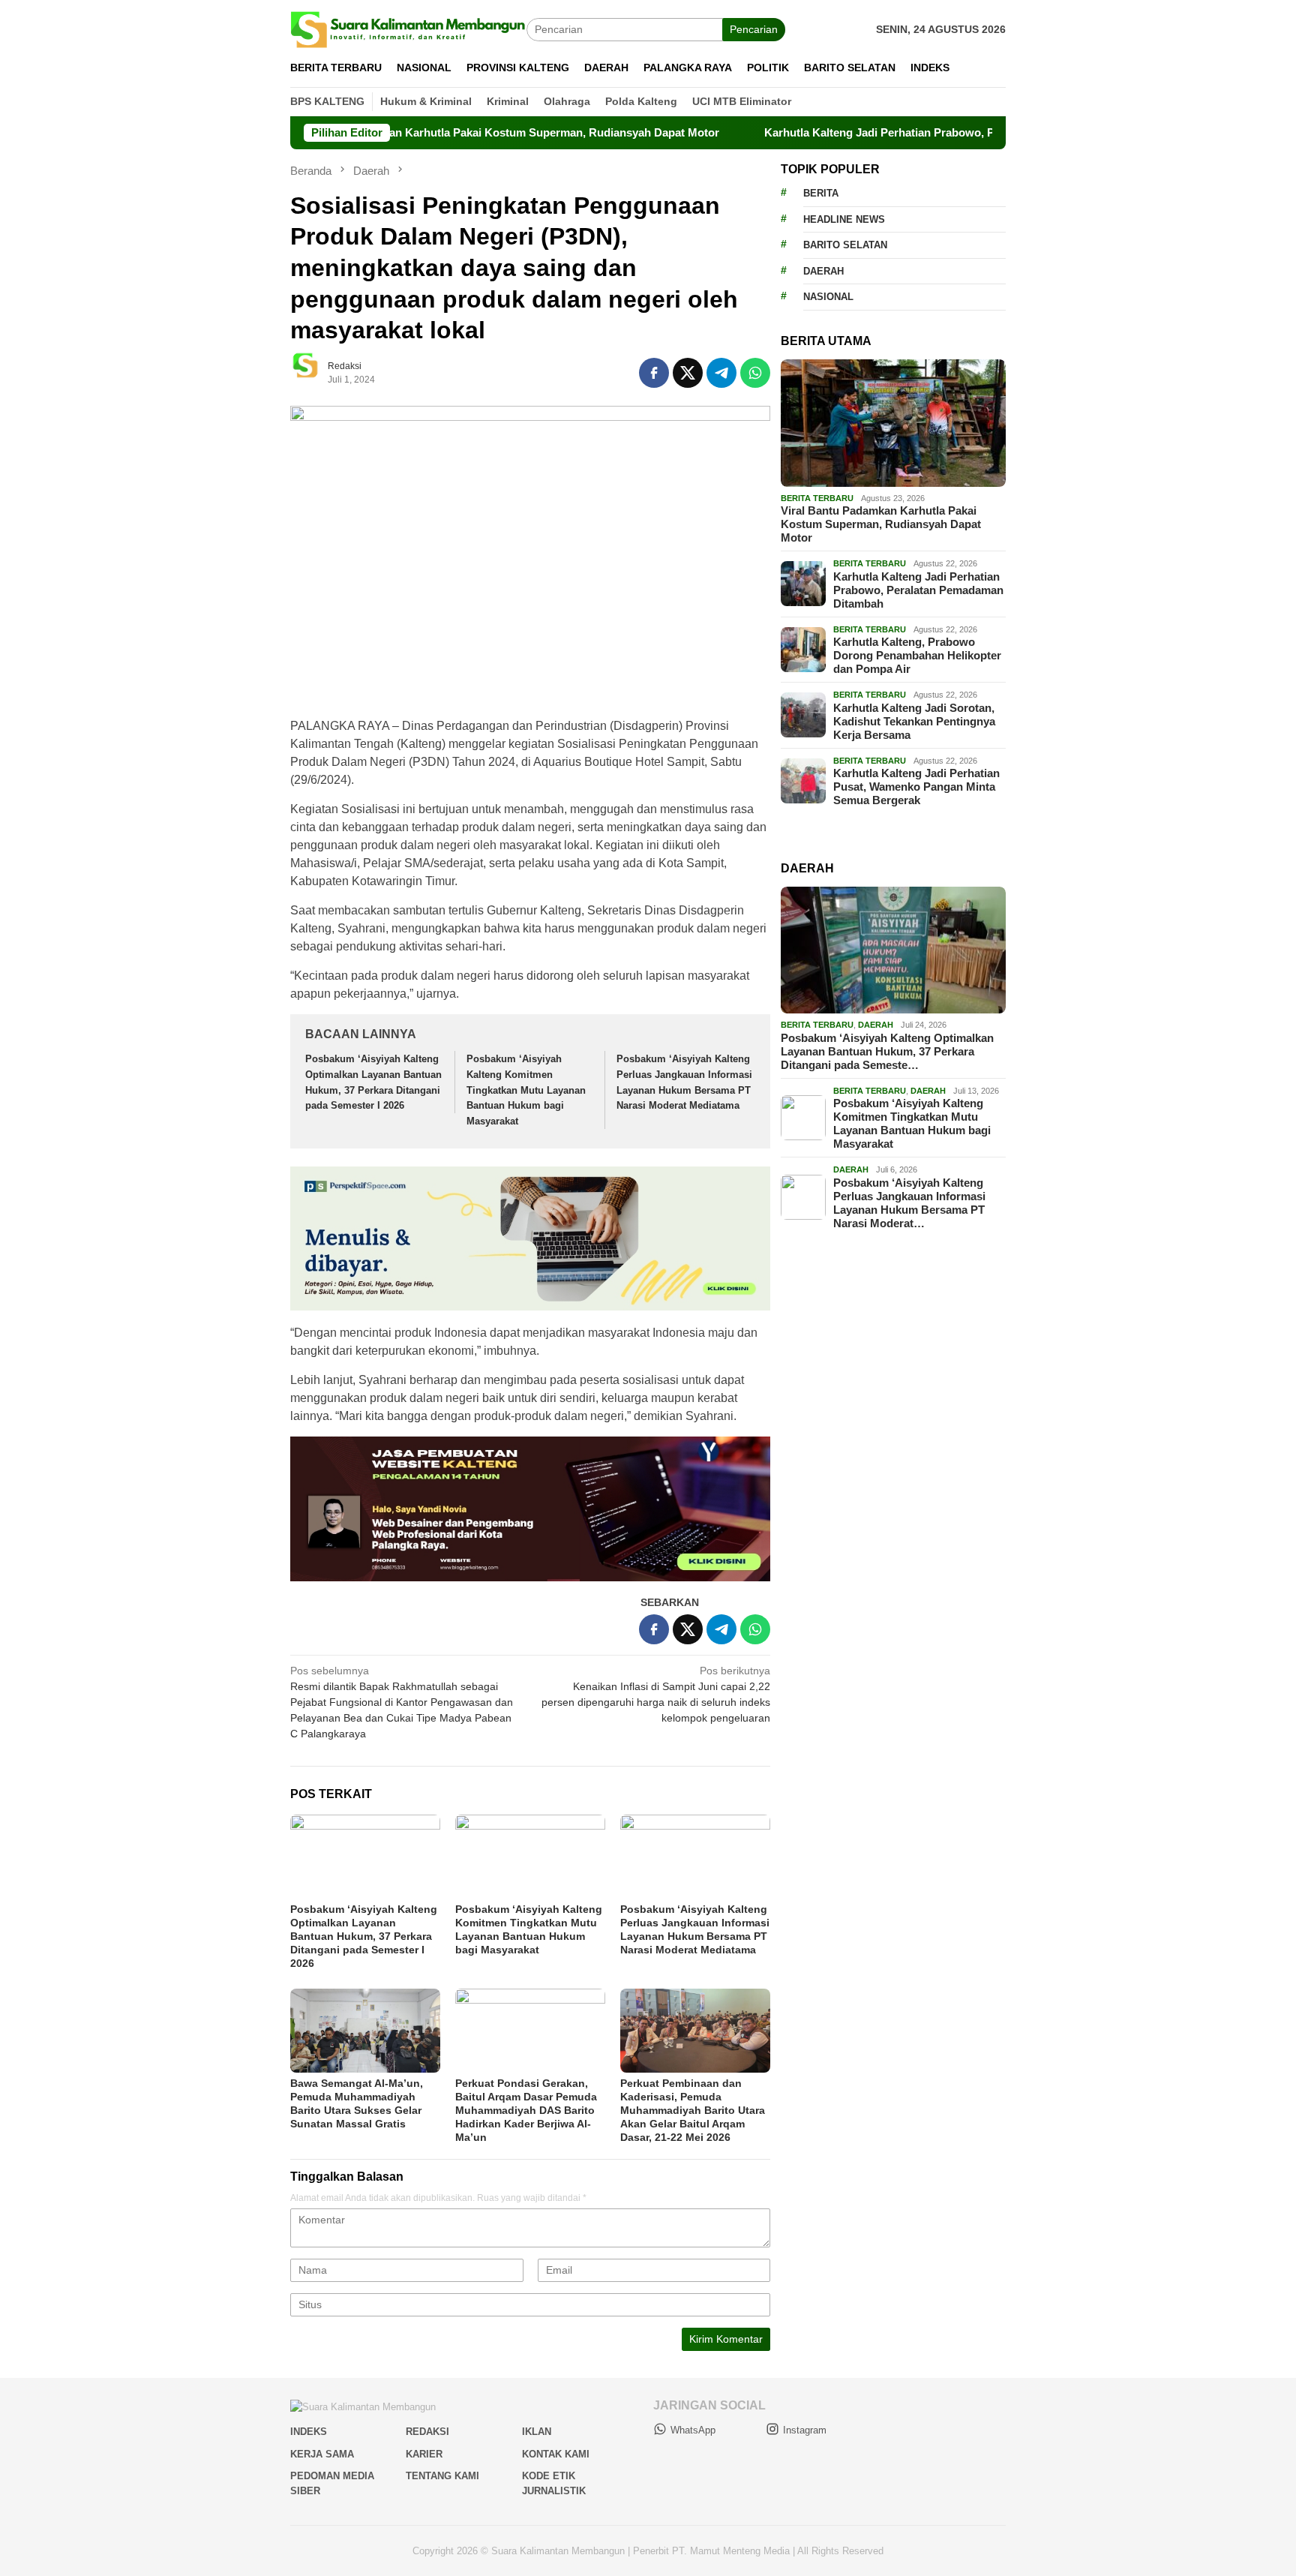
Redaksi (427, 2432)
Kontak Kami (556, 2454)
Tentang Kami (442, 2476)
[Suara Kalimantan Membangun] (408, 29)
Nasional (828, 297)
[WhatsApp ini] (755, 373)
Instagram (805, 2430)
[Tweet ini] (688, 373)
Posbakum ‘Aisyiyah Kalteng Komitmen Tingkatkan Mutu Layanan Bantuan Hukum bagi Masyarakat (526, 1090)
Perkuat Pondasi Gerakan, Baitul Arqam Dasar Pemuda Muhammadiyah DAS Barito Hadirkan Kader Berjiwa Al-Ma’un (526, 2110)
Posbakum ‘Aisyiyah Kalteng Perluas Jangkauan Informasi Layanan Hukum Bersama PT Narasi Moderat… (909, 1203)
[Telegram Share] (721, 373)
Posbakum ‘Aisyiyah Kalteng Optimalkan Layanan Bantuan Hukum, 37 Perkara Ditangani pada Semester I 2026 (364, 1936)
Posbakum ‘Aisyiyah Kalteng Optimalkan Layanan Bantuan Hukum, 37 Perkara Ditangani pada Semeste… (887, 1051)
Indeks (309, 2432)
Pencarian (754, 29)
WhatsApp (693, 2430)
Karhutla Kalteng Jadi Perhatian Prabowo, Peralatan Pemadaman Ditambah (873, 132)
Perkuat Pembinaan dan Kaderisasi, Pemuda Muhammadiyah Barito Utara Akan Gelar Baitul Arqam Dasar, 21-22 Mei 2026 (693, 2110)
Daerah (823, 271)
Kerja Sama (322, 2454)
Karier (424, 2454)
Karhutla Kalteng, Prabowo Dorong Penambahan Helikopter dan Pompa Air (917, 655)
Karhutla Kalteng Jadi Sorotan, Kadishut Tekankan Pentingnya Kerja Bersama (914, 721)
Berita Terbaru (817, 498)
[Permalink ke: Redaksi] (313, 372)
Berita (821, 193)
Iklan (537, 2432)
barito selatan (845, 245)
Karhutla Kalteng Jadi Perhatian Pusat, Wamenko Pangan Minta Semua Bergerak (916, 787)
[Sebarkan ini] (654, 373)
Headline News (844, 219)
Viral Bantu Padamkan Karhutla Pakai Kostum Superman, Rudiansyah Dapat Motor (415, 132)
